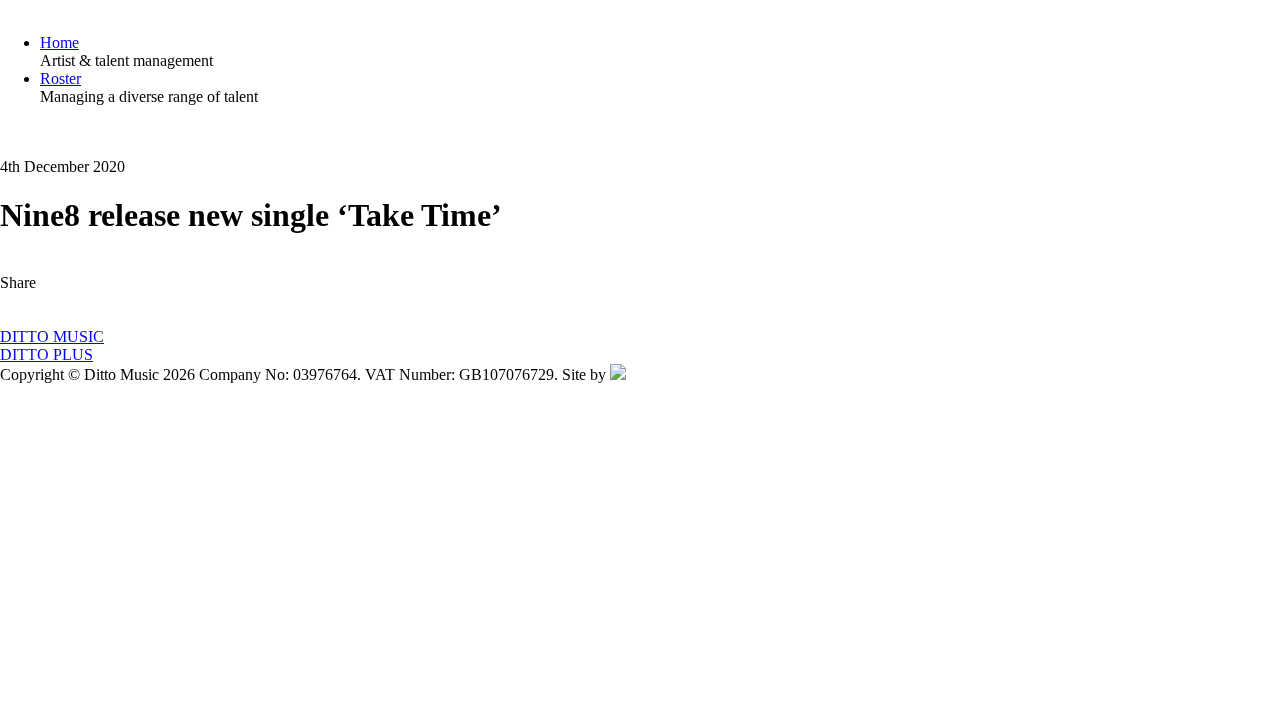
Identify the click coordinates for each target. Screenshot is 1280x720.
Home (59, 42)
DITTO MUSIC (52, 336)
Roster (60, 78)
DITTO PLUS (46, 354)
